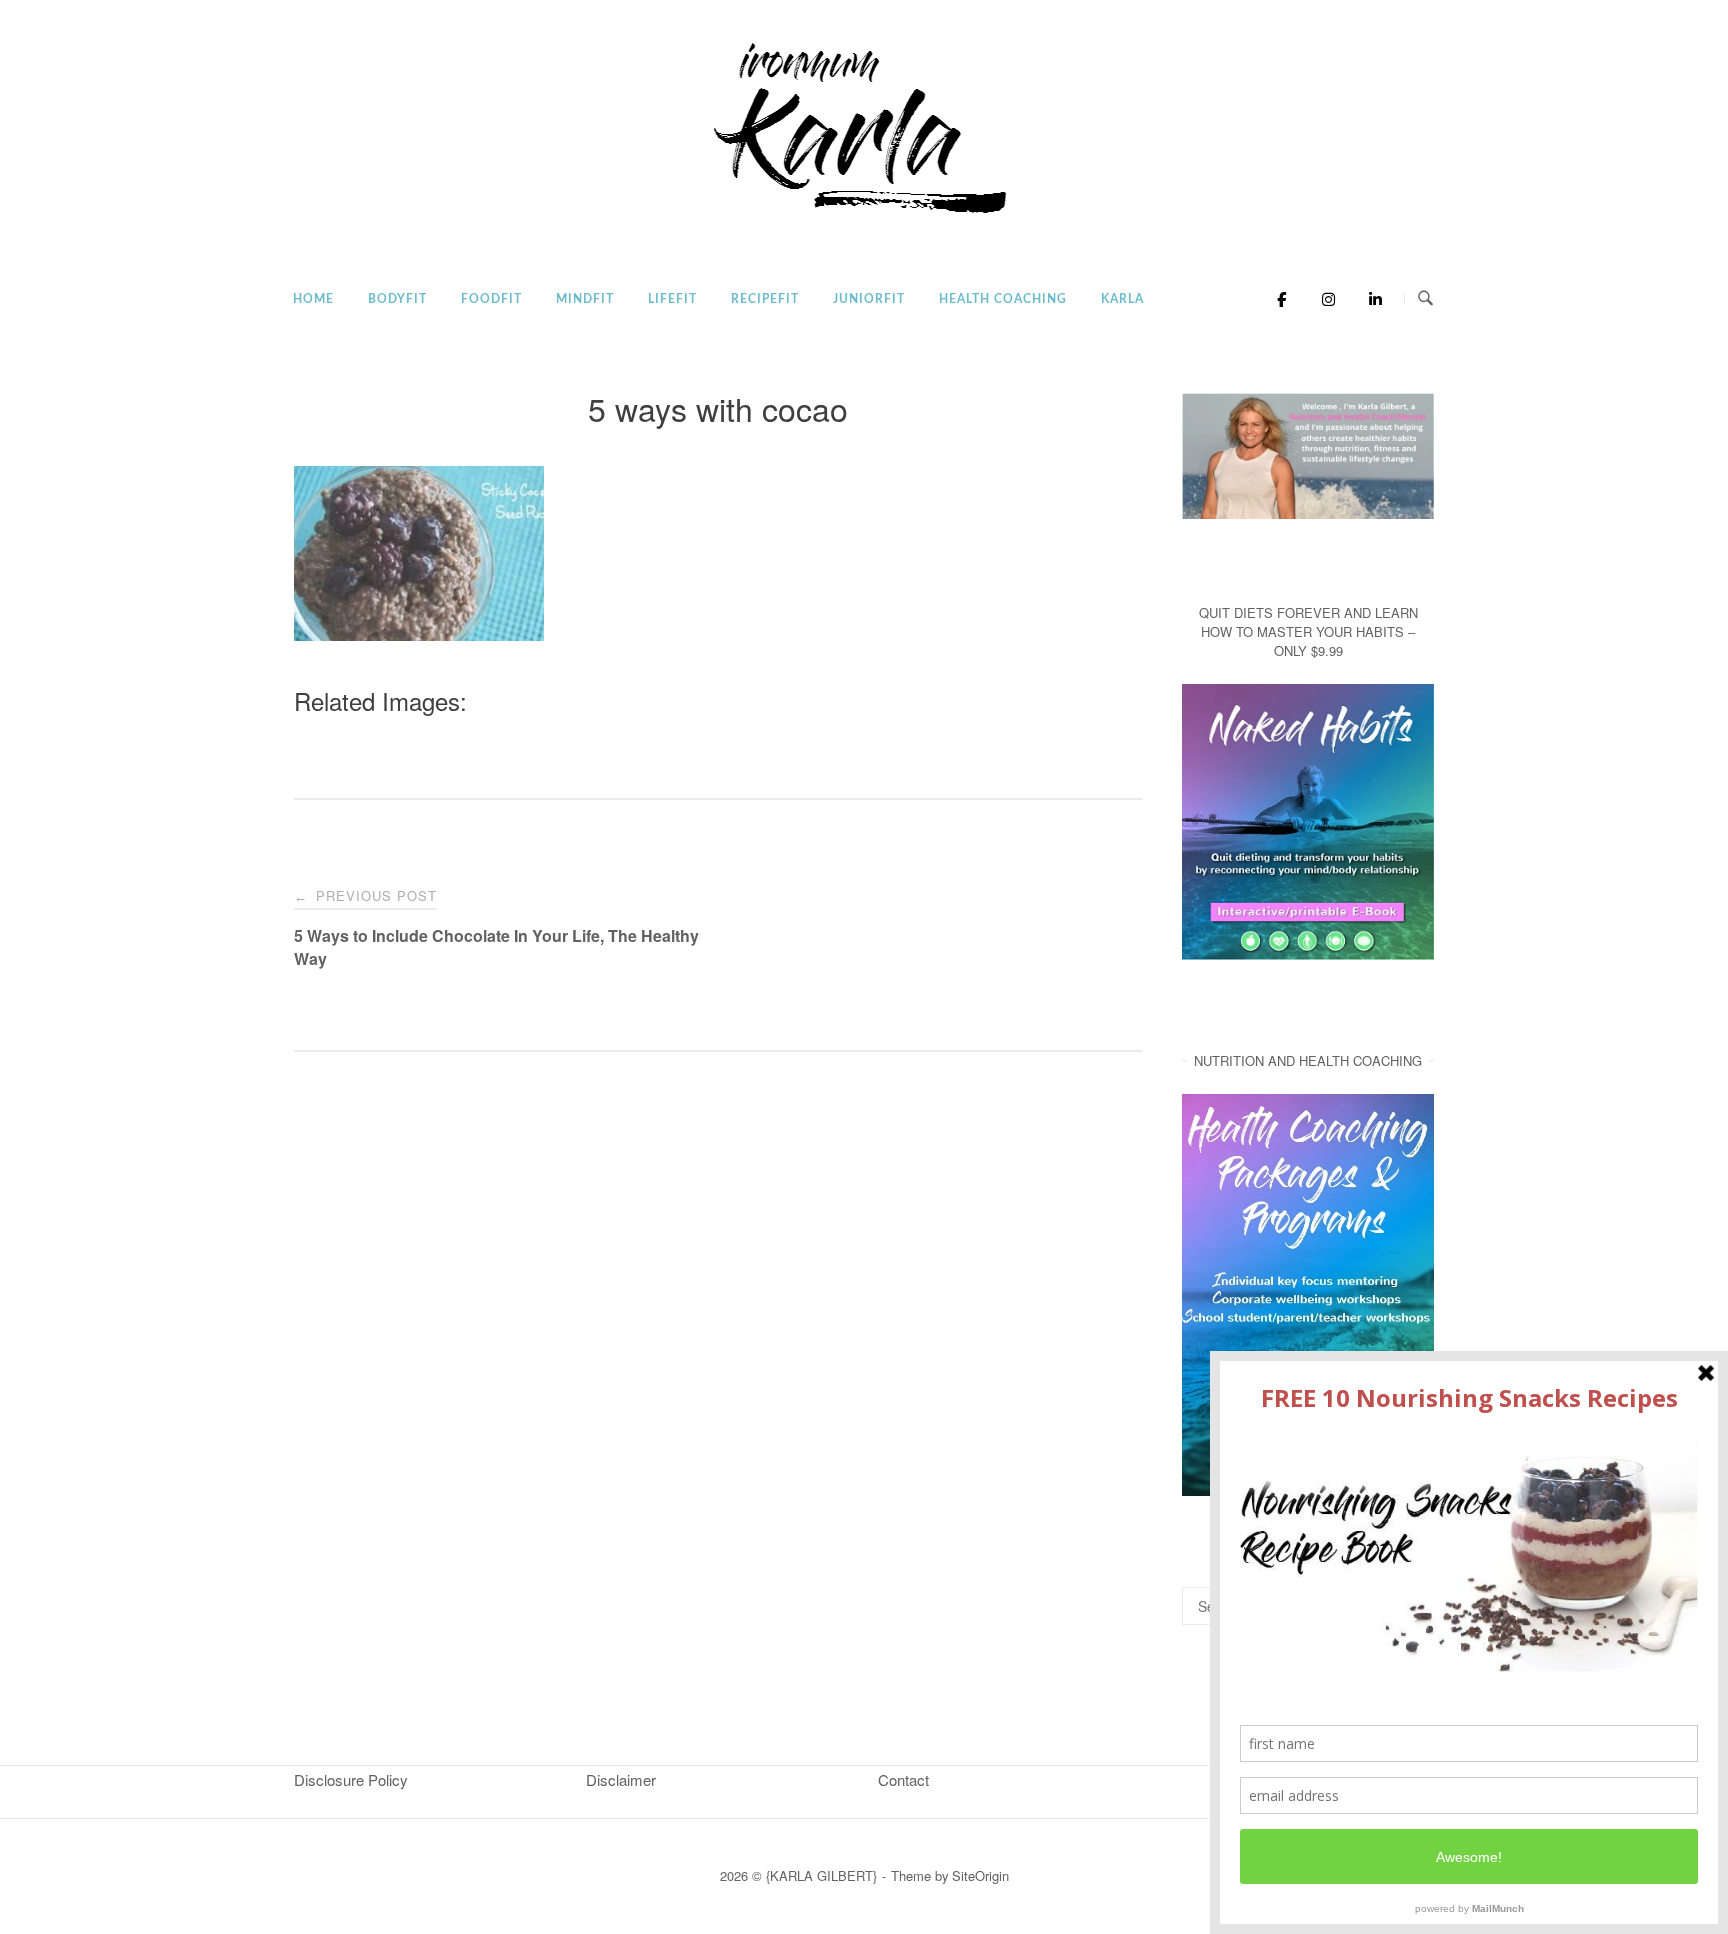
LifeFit (672, 299)
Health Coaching (1003, 299)
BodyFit (397, 299)
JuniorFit (869, 299)
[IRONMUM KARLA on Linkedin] (1369, 299)
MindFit (585, 299)
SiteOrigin (980, 1875)
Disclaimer (621, 1779)
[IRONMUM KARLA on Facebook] (1276, 299)
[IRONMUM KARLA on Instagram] (1323, 299)
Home (313, 299)
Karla (1122, 299)
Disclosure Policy (351, 1779)
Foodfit (491, 299)
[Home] (864, 214)
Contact (903, 1779)
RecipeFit (765, 299)
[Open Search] (1425, 298)
